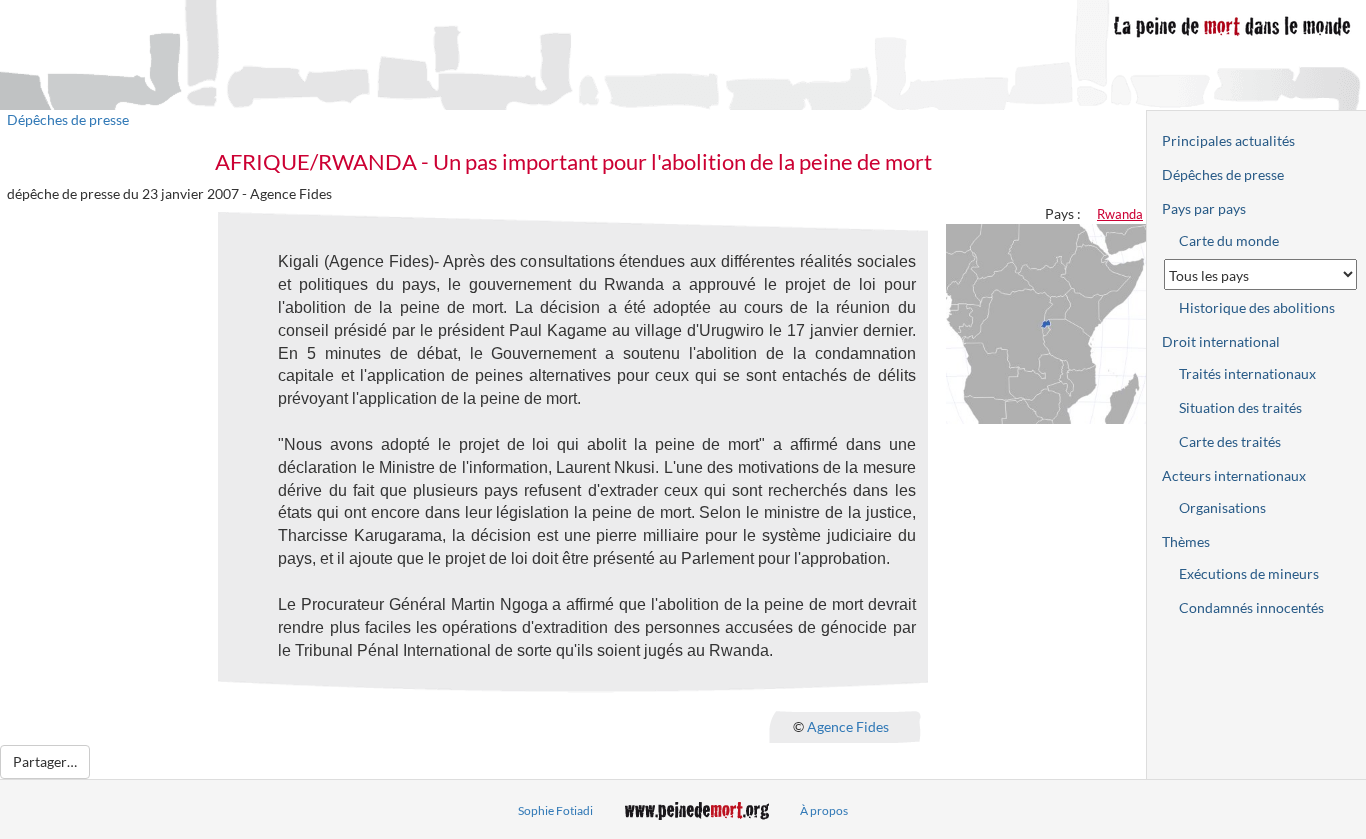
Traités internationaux (1247, 373)
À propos (824, 810)
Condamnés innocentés (1251, 607)
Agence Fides (848, 726)
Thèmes (1186, 541)
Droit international (1221, 341)
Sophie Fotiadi (555, 810)
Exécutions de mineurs (1249, 573)
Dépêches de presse (68, 119)
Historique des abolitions (1257, 307)
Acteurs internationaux (1234, 475)
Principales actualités (1228, 140)
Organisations (1222, 507)
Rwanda (1120, 214)
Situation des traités (1240, 407)
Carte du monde (1229, 240)
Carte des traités (1230, 441)
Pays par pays (1204, 208)
